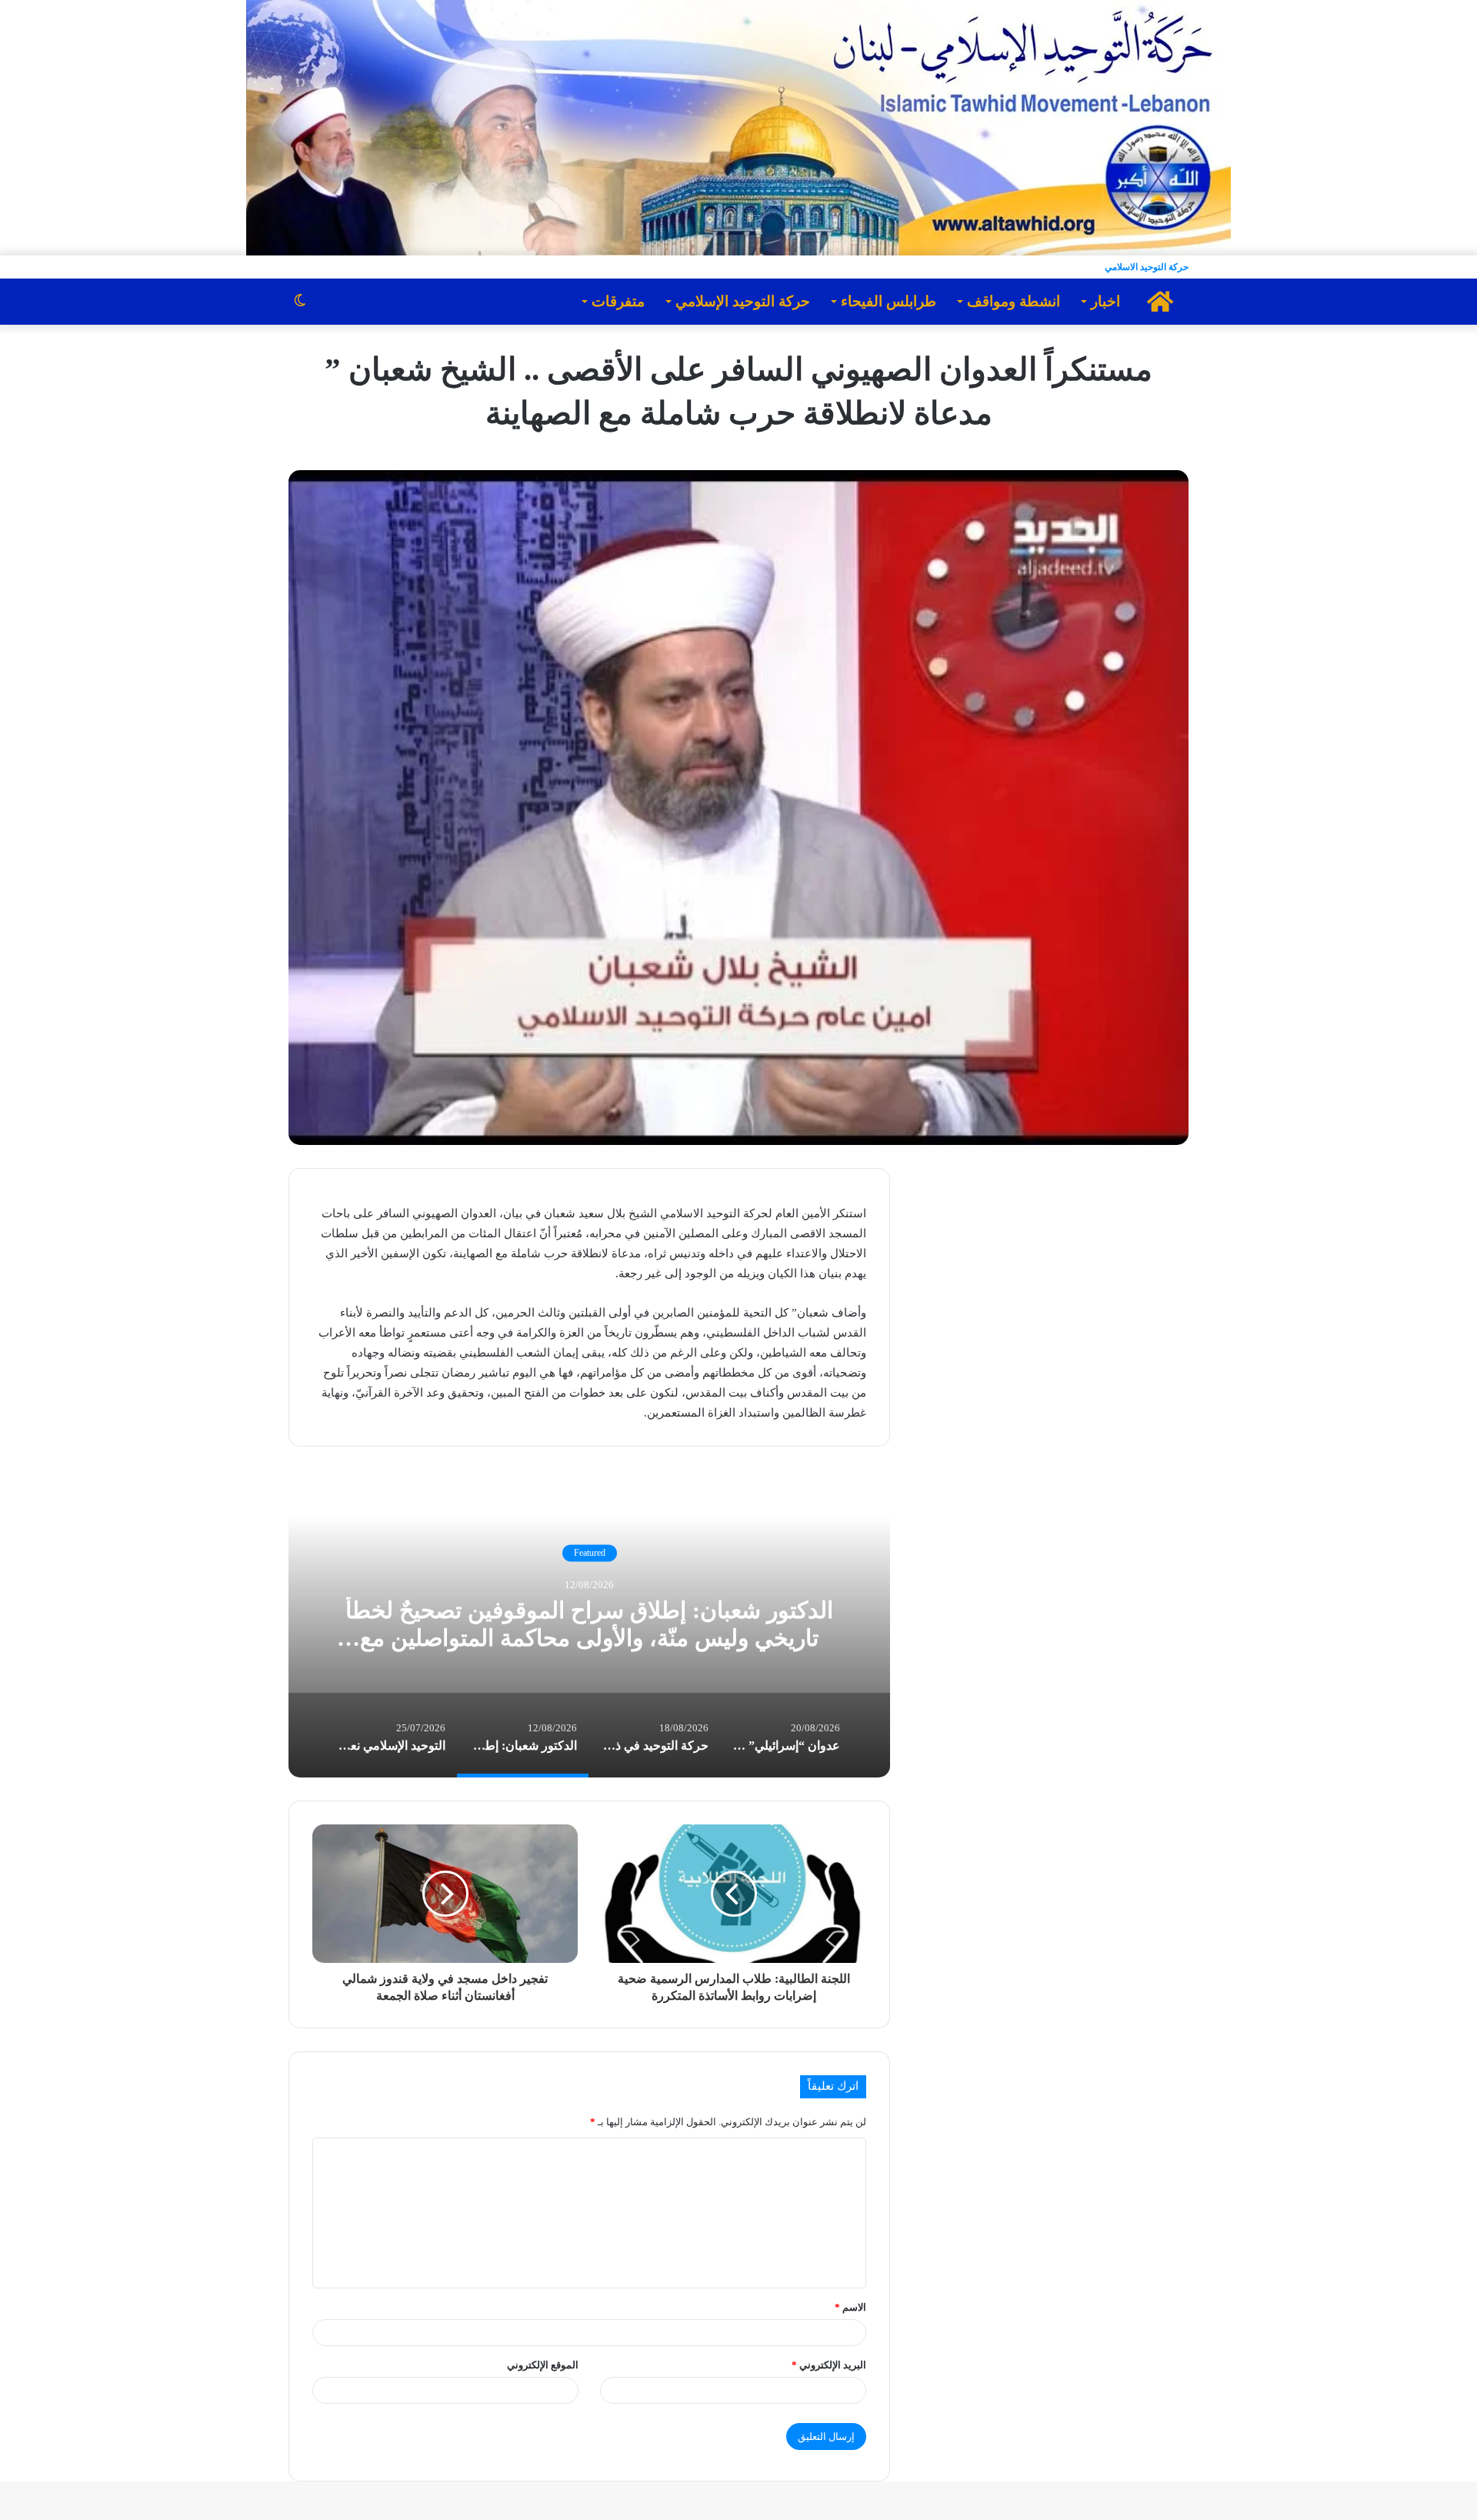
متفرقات (618, 301)
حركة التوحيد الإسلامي (743, 301)
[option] (589, 1624)
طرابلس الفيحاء (889, 301)
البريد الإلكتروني (829, 2365)
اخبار (1105, 301)
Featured (590, 1553)
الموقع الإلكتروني (543, 2365)
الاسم (850, 2307)
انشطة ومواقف (1014, 301)
